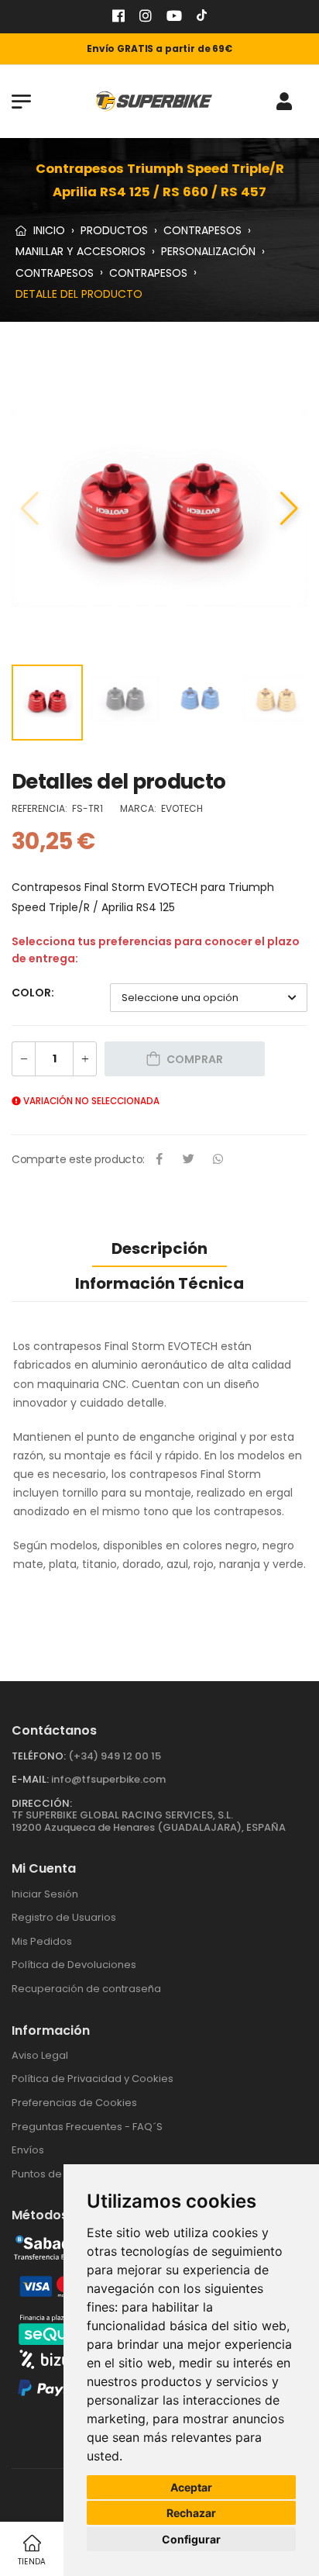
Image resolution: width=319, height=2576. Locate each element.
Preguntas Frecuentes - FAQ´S (87, 2127)
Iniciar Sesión (45, 1894)
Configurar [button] (191, 2539)
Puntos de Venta (53, 2174)
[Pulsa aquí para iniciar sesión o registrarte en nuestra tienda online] (284, 102)
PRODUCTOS (114, 230)
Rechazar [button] (191, 2513)
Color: (33, 993)
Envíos (28, 2150)
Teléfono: (39, 1756)
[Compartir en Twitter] (189, 1160)
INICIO (48, 230)
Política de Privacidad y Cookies (93, 2079)
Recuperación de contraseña (86, 1989)
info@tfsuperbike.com (108, 1779)
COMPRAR (195, 1059)
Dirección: (42, 1803)
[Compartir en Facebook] (159, 1160)
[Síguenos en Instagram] (146, 17)
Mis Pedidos (42, 1941)
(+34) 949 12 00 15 (115, 1756)
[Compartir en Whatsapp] (218, 1160)
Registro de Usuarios (64, 1917)
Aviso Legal (40, 2055)
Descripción (159, 1248)
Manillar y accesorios (81, 251)
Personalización (208, 251)
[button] (289, 509)
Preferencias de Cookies (74, 2103)
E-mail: (30, 1779)
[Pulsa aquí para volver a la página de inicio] (154, 101)
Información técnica (159, 1283)
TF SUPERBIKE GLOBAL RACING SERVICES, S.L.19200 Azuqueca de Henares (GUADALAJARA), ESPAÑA (149, 1821)
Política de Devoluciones (74, 1965)
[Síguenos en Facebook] (118, 17)
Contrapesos (202, 230)
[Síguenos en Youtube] (174, 17)
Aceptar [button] (191, 2487)
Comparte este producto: (78, 1159)
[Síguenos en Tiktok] (202, 17)
